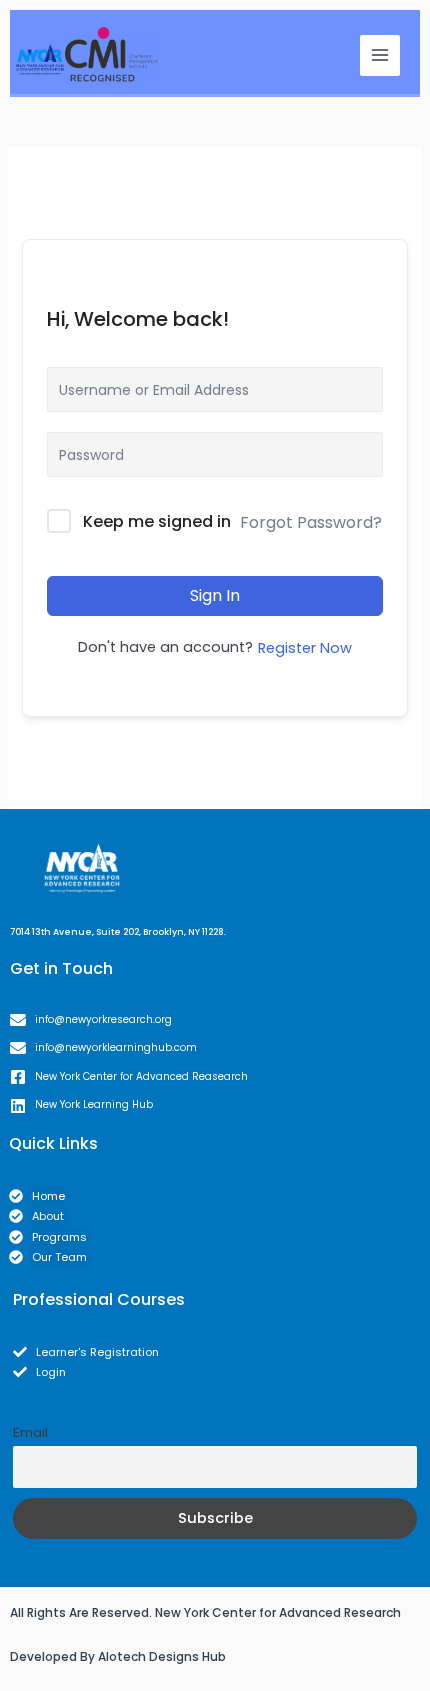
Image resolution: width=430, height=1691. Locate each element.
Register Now (305, 648)
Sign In (215, 595)
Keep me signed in (157, 521)
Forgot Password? (311, 522)
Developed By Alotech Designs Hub (118, 1656)
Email (30, 1432)
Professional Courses (99, 1299)
